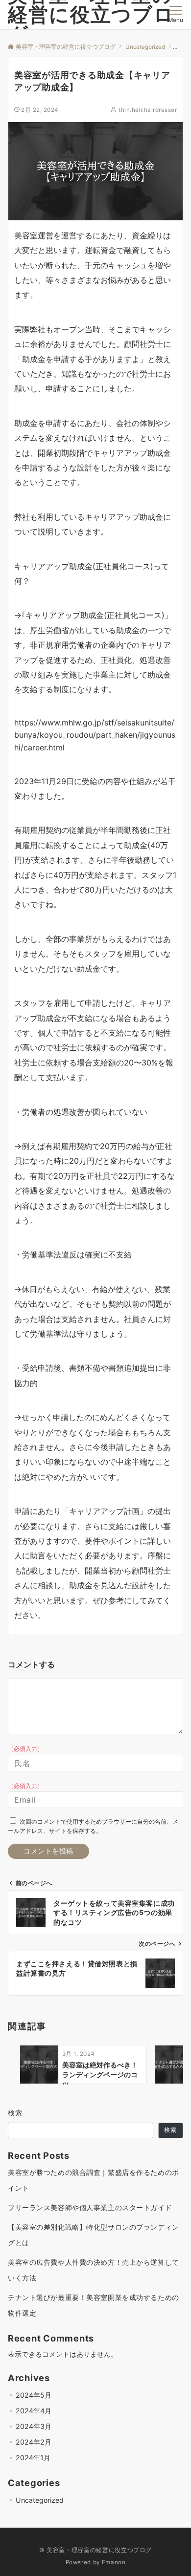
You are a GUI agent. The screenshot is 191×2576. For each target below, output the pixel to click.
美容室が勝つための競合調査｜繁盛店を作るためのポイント (94, 2180)
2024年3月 (34, 2426)
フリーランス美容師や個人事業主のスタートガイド (90, 2207)
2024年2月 (34, 2442)
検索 (15, 2113)
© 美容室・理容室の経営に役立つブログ (95, 2550)
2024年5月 (34, 2395)
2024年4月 (34, 2411)
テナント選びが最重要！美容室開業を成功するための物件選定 (94, 2305)
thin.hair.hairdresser (148, 110)
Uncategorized (40, 2500)
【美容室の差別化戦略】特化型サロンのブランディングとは (94, 2235)
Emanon (114, 2562)
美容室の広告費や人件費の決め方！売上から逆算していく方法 (94, 2270)
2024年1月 (33, 2458)
